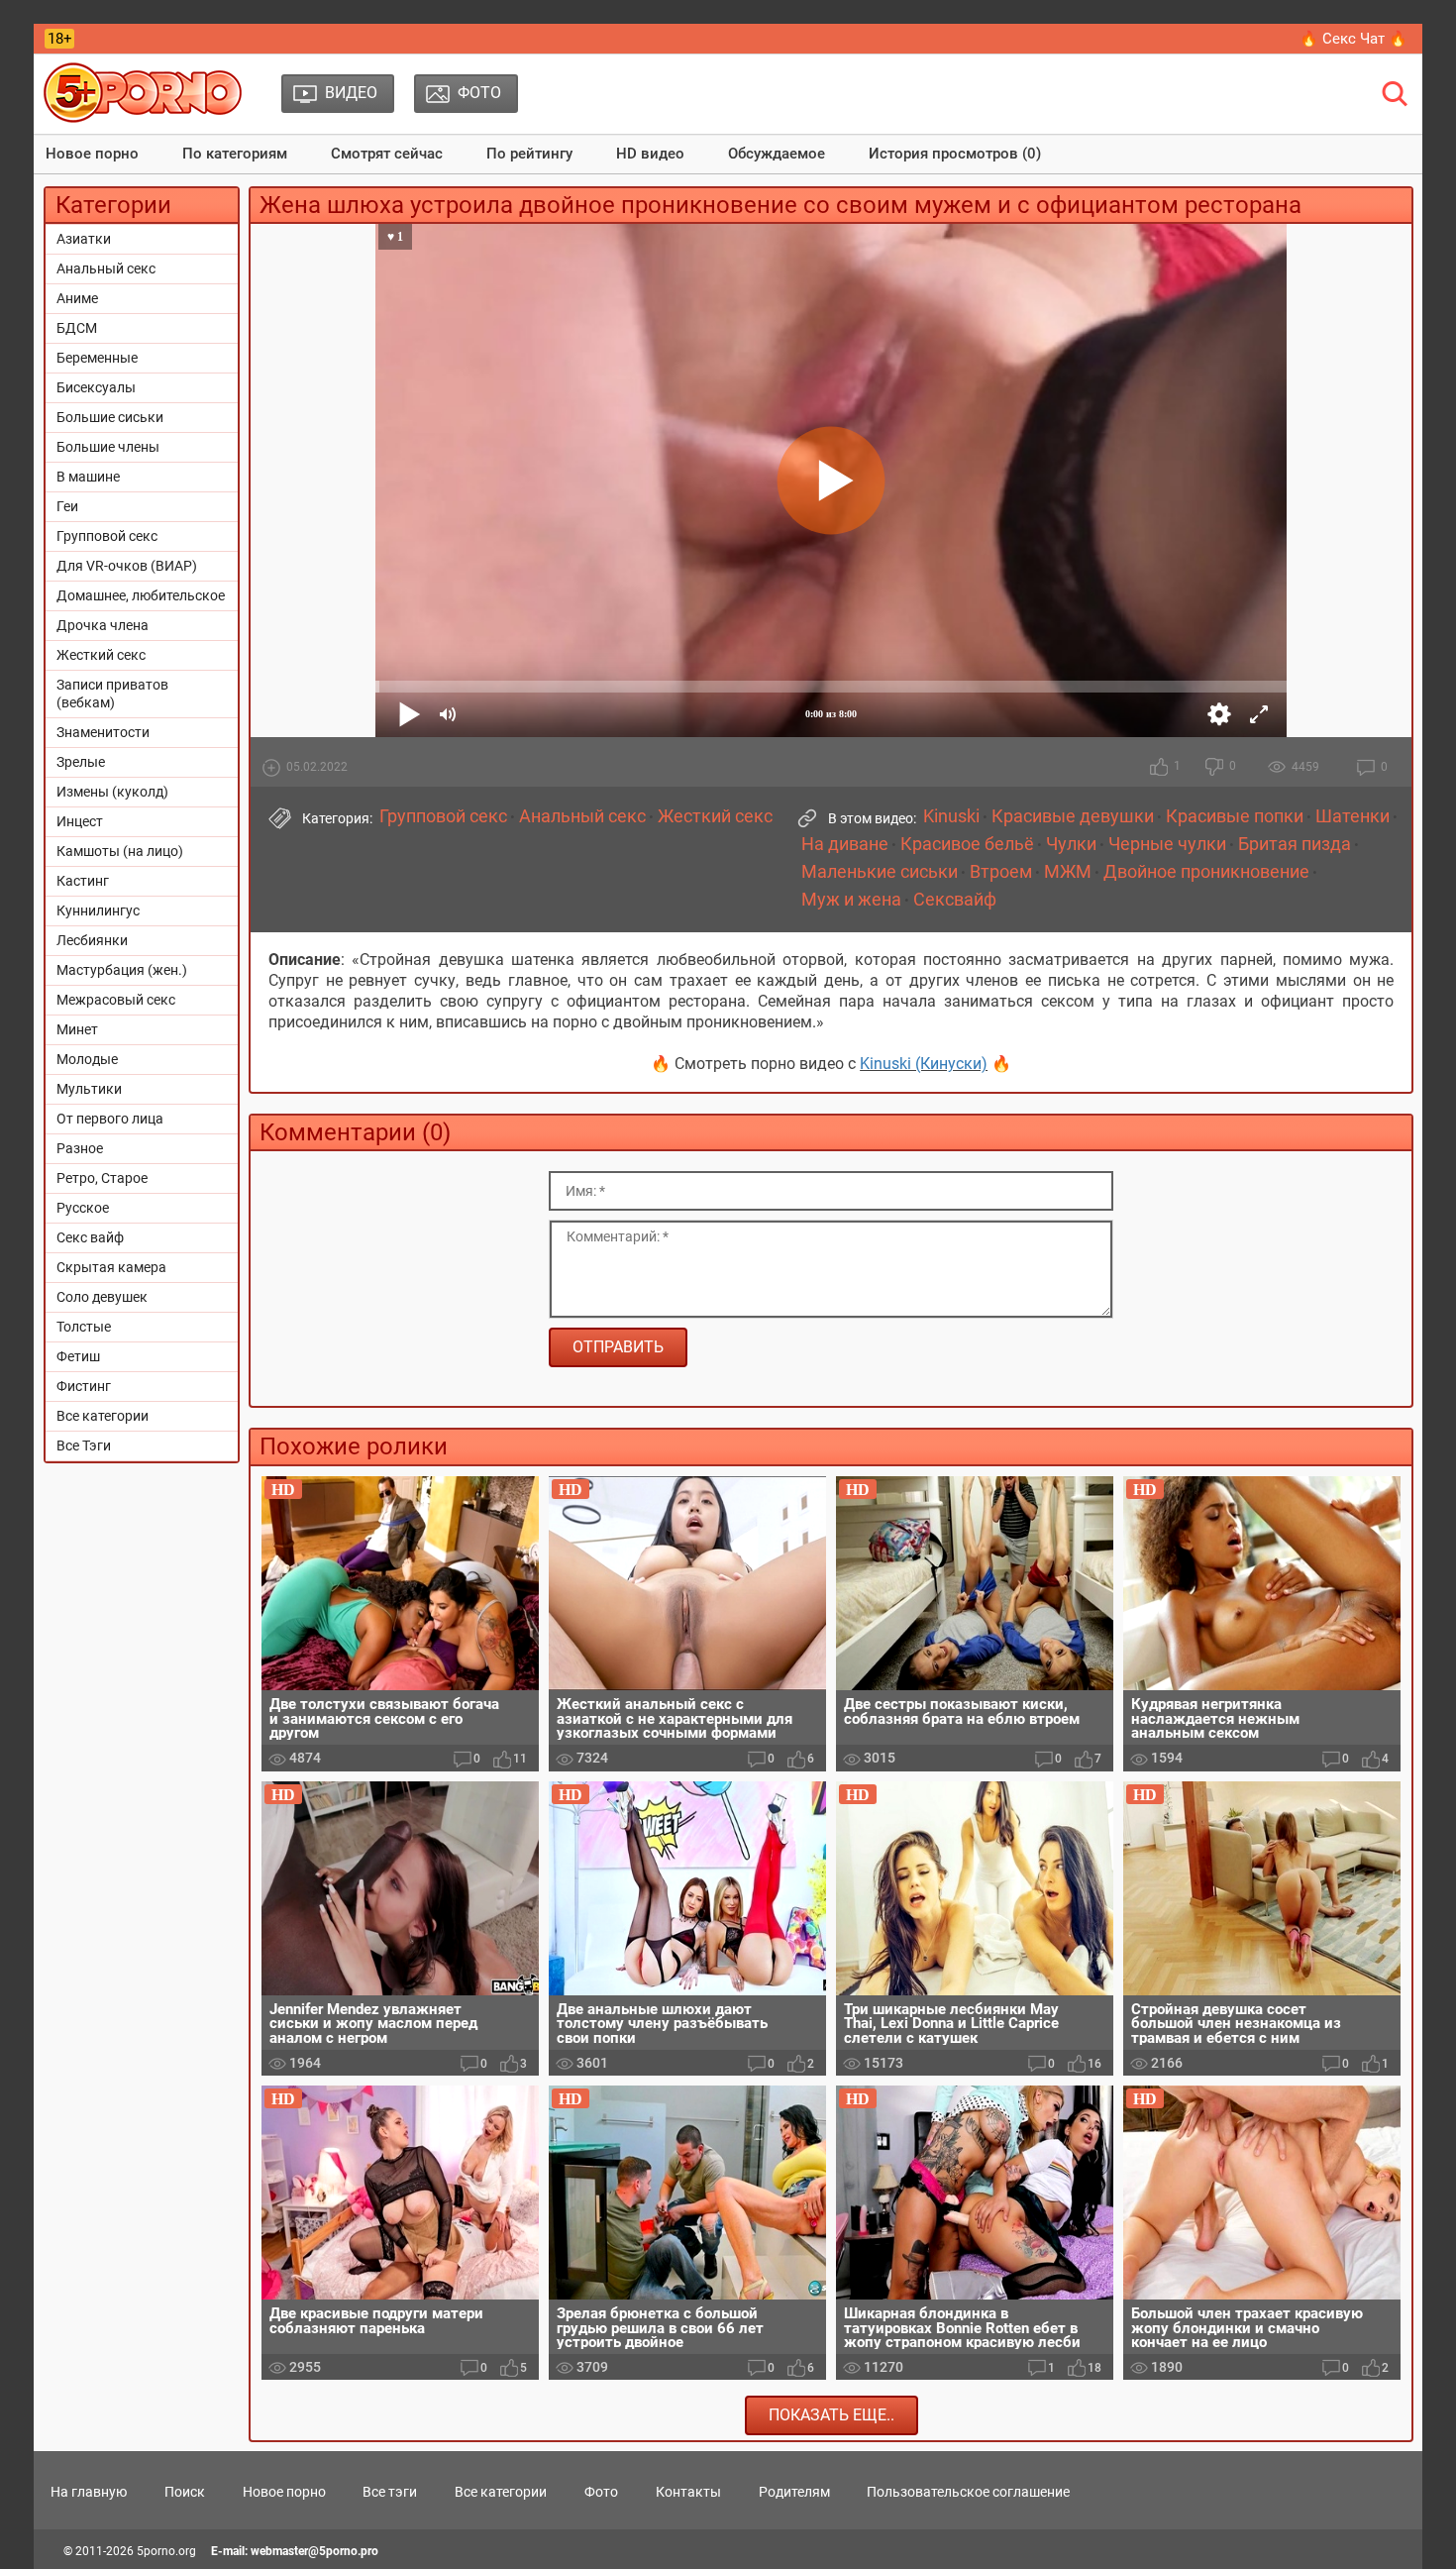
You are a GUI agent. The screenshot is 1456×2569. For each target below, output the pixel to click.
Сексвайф (955, 900)
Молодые (87, 1059)
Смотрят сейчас (387, 154)
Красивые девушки (1073, 816)
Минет (77, 1029)
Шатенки (1352, 816)
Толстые (84, 1327)
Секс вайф (90, 1237)
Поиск (185, 2492)
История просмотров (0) (955, 154)
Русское (83, 1208)
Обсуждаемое (777, 154)
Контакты (688, 2492)
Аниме (77, 298)
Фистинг (84, 1386)
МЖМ (1068, 872)
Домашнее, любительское (141, 595)
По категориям (235, 154)
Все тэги (390, 2492)
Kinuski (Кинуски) (924, 1064)
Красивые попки (1235, 816)
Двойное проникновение (1206, 872)
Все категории (103, 1416)
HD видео (650, 154)
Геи (67, 506)
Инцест (80, 821)
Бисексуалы (96, 387)
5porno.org (166, 2551)
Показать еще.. (832, 2415)
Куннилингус (98, 910)
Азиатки (84, 239)
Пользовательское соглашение (968, 2492)
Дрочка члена (103, 625)
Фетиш (78, 1356)
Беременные (97, 358)
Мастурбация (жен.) (122, 970)
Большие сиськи (110, 417)
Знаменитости (103, 732)
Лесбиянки (92, 940)
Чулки (1071, 844)
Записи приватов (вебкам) (112, 694)
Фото (601, 2492)
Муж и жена (851, 900)
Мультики (89, 1089)
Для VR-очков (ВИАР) (127, 566)
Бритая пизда (1295, 844)
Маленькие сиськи (880, 872)
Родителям (794, 2492)
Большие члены (108, 447)
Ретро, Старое (102, 1178)
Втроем (1001, 872)
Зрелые (81, 762)
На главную (89, 2492)
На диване (845, 844)
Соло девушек (102, 1297)
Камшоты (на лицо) (120, 851)
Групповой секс (107, 536)
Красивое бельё (967, 844)
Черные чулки (1167, 844)
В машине (88, 477)
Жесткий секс (101, 655)
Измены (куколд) (112, 792)
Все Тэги (84, 1445)
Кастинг (83, 881)
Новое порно (92, 154)
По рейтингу (529, 154)
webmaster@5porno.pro (314, 2551)
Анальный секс (106, 268)
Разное (80, 1148)
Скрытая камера (111, 1267)
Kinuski (951, 816)
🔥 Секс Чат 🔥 (1353, 39)
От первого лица (110, 1119)
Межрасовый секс (116, 1000)
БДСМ (77, 328)
